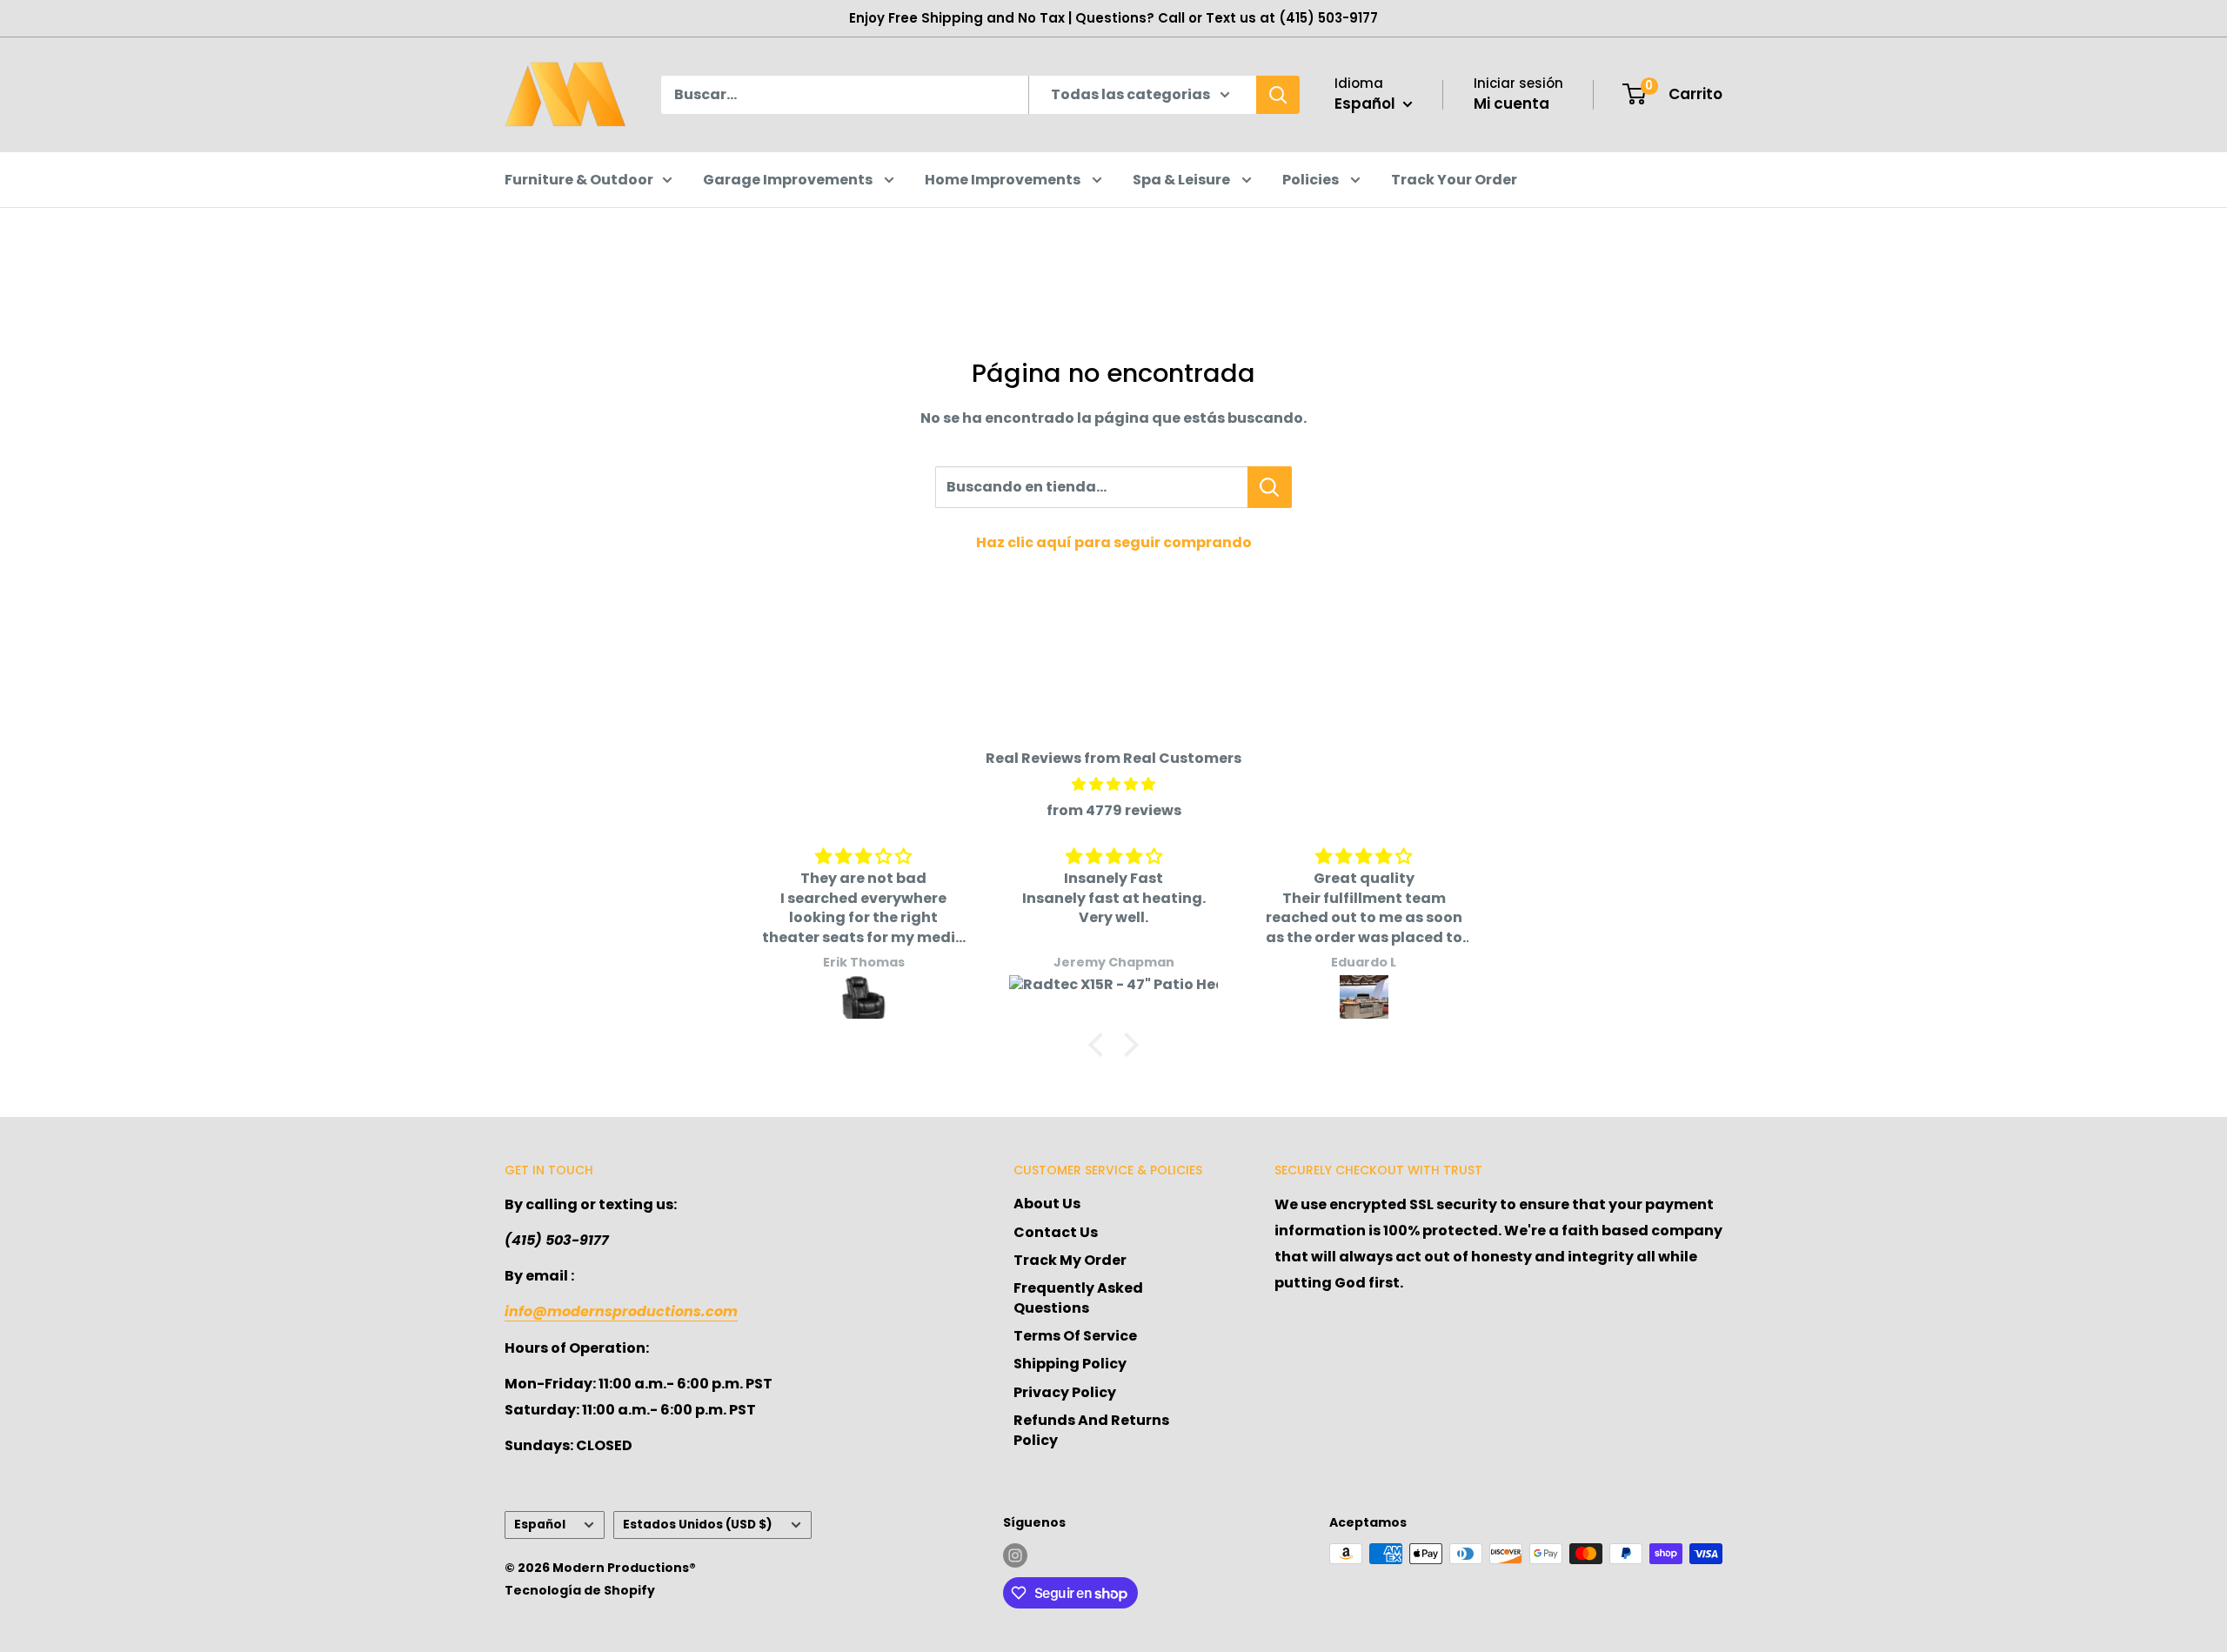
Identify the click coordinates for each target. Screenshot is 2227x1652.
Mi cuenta (1511, 104)
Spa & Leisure (1183, 180)
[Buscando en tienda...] (1270, 487)
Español (540, 1525)
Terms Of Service (1075, 1336)
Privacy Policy (1065, 1392)
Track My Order (1070, 1260)
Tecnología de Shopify (580, 1590)
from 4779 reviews (1114, 810)
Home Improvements (1004, 180)
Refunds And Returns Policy (1091, 1430)
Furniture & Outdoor (579, 180)
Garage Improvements (789, 180)
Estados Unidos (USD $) (698, 1525)
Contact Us (1056, 1232)
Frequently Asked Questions (1078, 1298)
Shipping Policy (1070, 1364)
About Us (1047, 1204)
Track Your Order (1454, 180)
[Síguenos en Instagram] (1015, 1555)
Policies (1312, 180)
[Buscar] (1278, 95)
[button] (1100, 1045)
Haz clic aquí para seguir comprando (1114, 542)
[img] (1113, 785)
